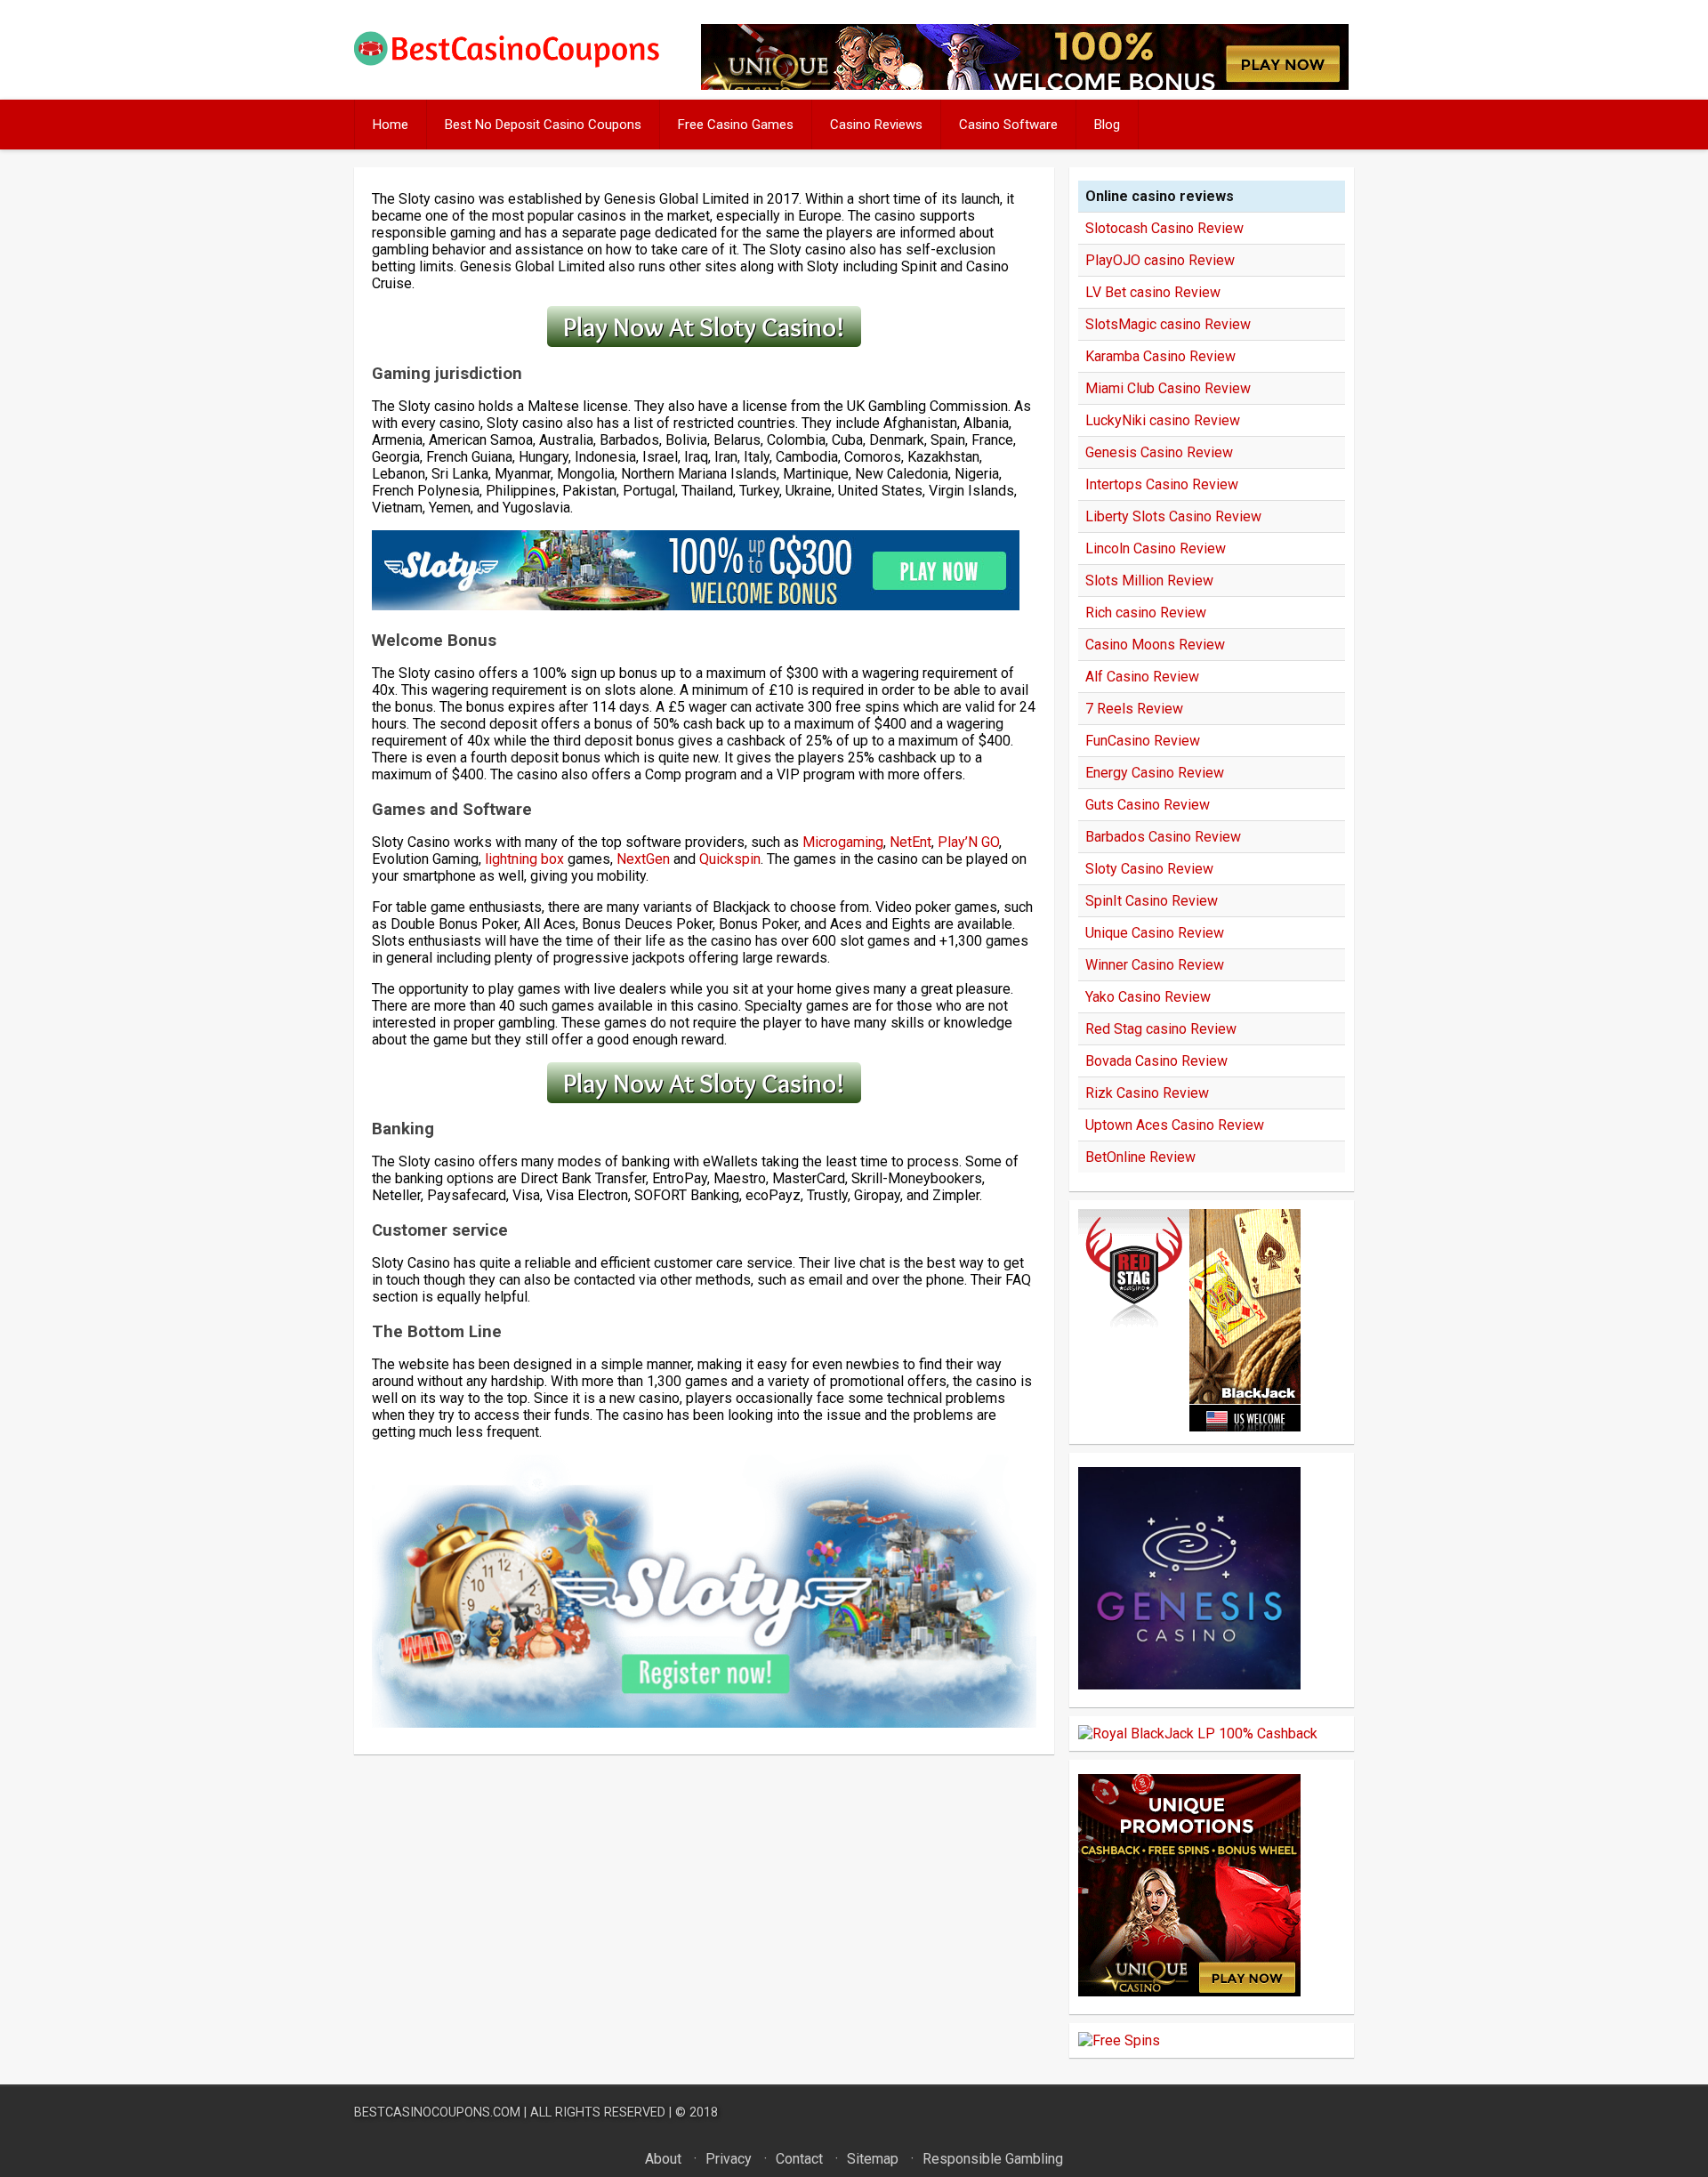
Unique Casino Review (1155, 933)
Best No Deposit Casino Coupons (543, 125)
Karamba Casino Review (1160, 356)
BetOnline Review (1140, 1157)
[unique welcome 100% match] (1189, 1427)
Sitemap (873, 2159)
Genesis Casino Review (1159, 452)
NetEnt (910, 842)
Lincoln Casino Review (1156, 548)
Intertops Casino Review (1162, 484)
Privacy (729, 2159)
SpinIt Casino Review (1152, 901)
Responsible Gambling (993, 2159)
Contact (799, 2159)
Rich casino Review (1146, 613)
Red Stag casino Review (1161, 1029)
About (663, 2159)
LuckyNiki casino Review (1163, 420)
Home (391, 125)
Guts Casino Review (1148, 805)
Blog (1107, 125)
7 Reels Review (1134, 709)
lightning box (524, 859)
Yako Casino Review (1148, 997)
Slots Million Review (1149, 581)
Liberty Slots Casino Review (1173, 516)
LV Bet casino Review (1153, 292)
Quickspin (730, 859)
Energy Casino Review (1155, 773)
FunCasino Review (1143, 741)
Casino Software (1008, 125)
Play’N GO (968, 842)
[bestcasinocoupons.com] (522, 64)
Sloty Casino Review (1149, 869)
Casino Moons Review (1155, 645)
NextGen (643, 859)
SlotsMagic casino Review (1168, 324)
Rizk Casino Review (1147, 1093)
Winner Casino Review (1155, 965)
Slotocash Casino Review (1164, 228)
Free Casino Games (736, 125)
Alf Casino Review (1142, 677)
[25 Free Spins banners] (1119, 2040)
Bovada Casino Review (1156, 1061)
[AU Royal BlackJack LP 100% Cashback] (1198, 1734)
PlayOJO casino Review (1160, 260)
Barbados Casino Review (1163, 837)
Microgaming (843, 842)
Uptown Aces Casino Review (1175, 1125)
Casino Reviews (876, 125)
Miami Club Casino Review (1168, 388)
